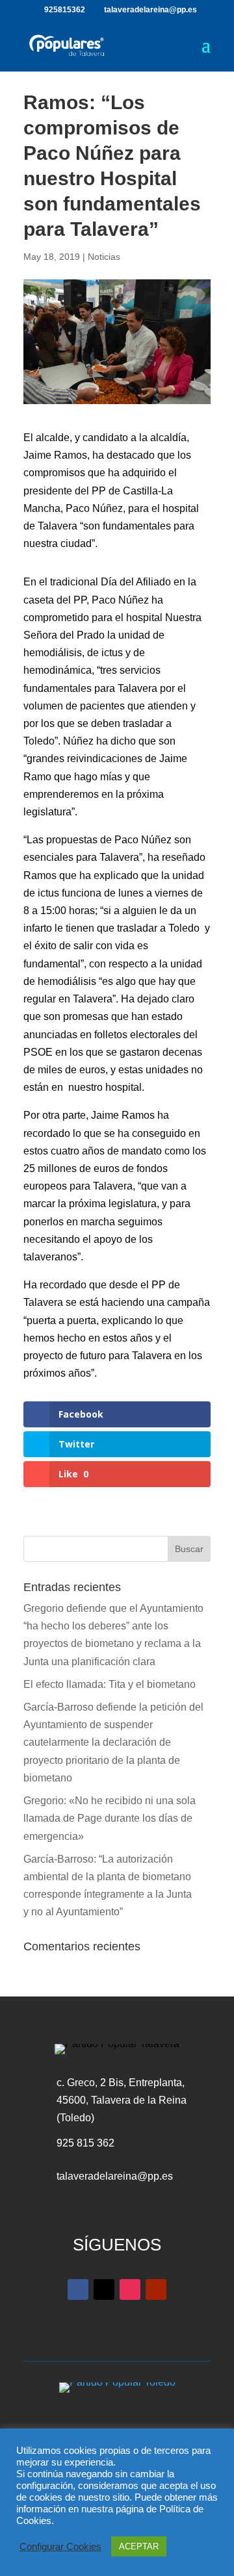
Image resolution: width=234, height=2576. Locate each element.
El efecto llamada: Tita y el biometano (111, 1684)
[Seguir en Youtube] (156, 2289)
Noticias (104, 257)
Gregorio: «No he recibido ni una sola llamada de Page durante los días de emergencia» (110, 1818)
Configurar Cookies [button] (60, 2547)
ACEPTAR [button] (139, 2546)
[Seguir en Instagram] (130, 2289)
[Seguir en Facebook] (78, 2289)
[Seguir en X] (104, 2289)
